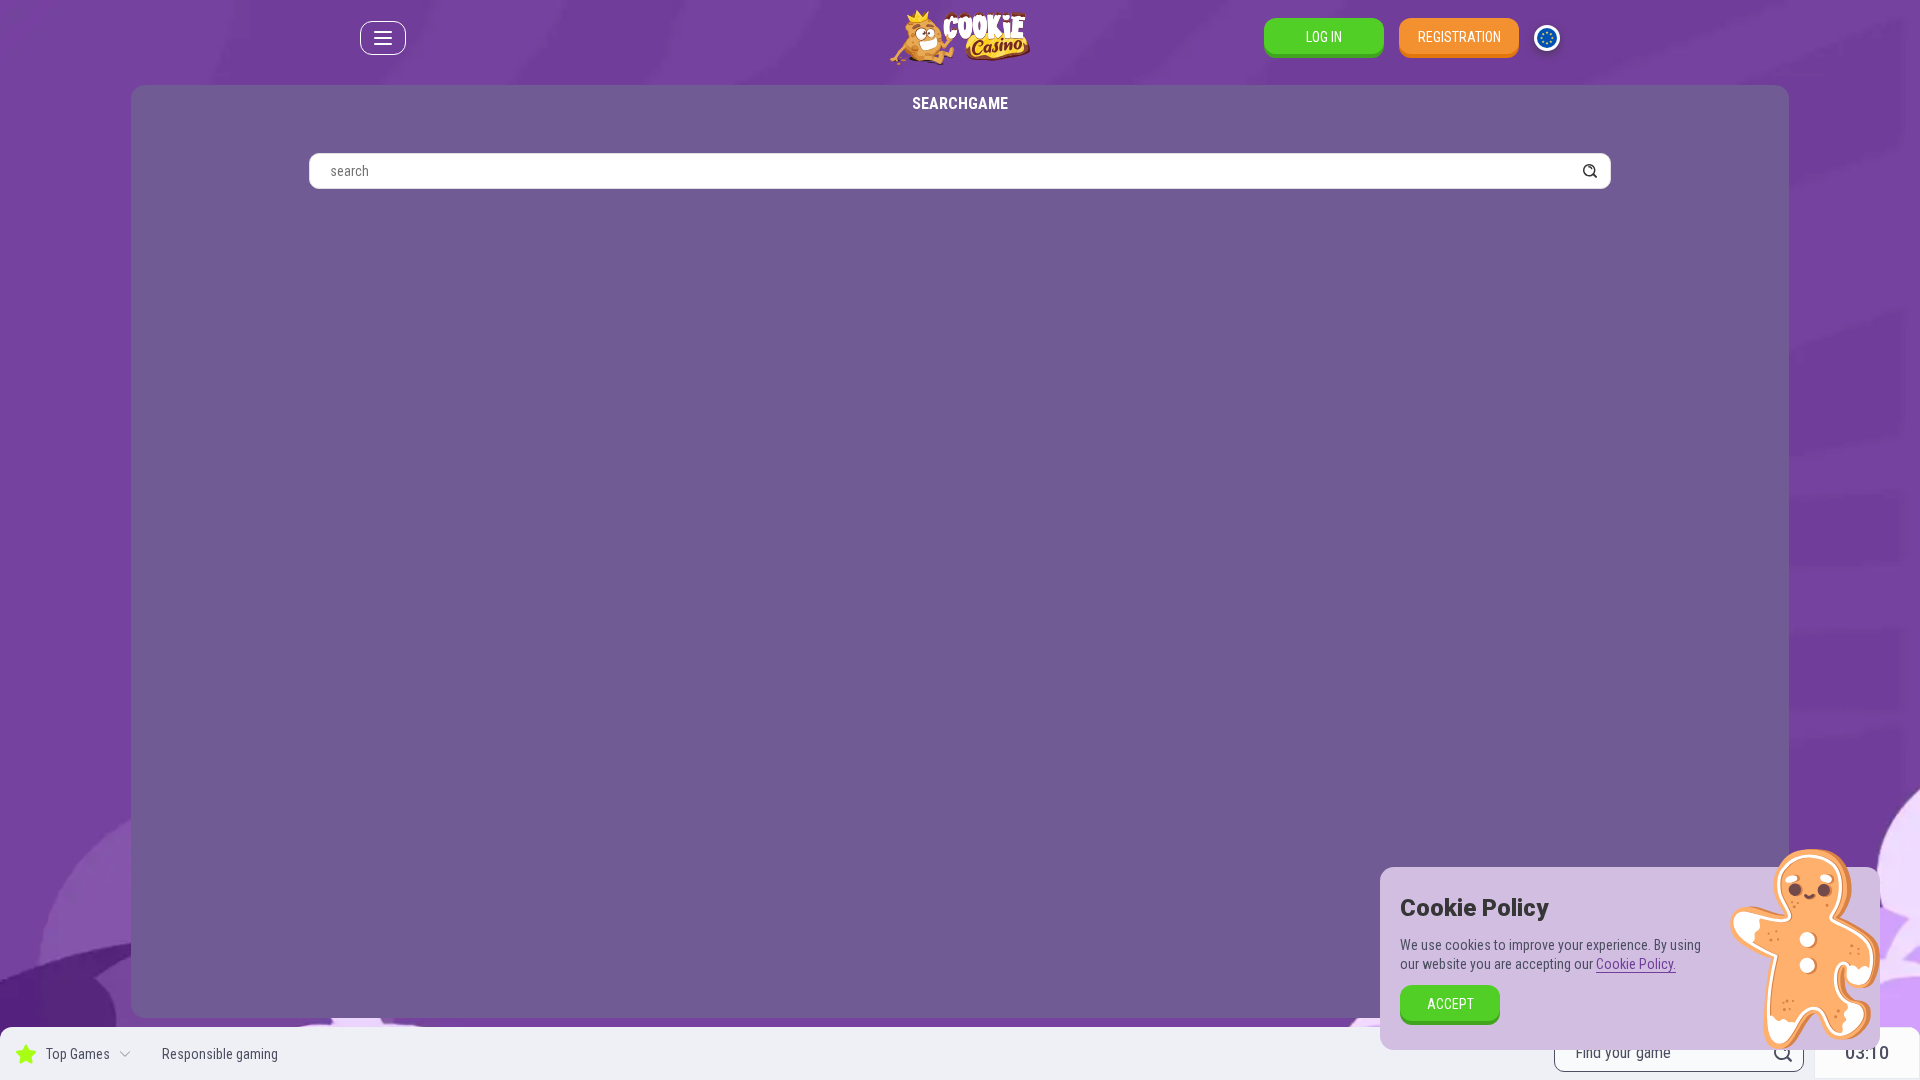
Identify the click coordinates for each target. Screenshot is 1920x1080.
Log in (1324, 37)
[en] (1547, 38)
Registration (1459, 37)
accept (1450, 1004)
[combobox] (1547, 38)
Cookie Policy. (1636, 964)
